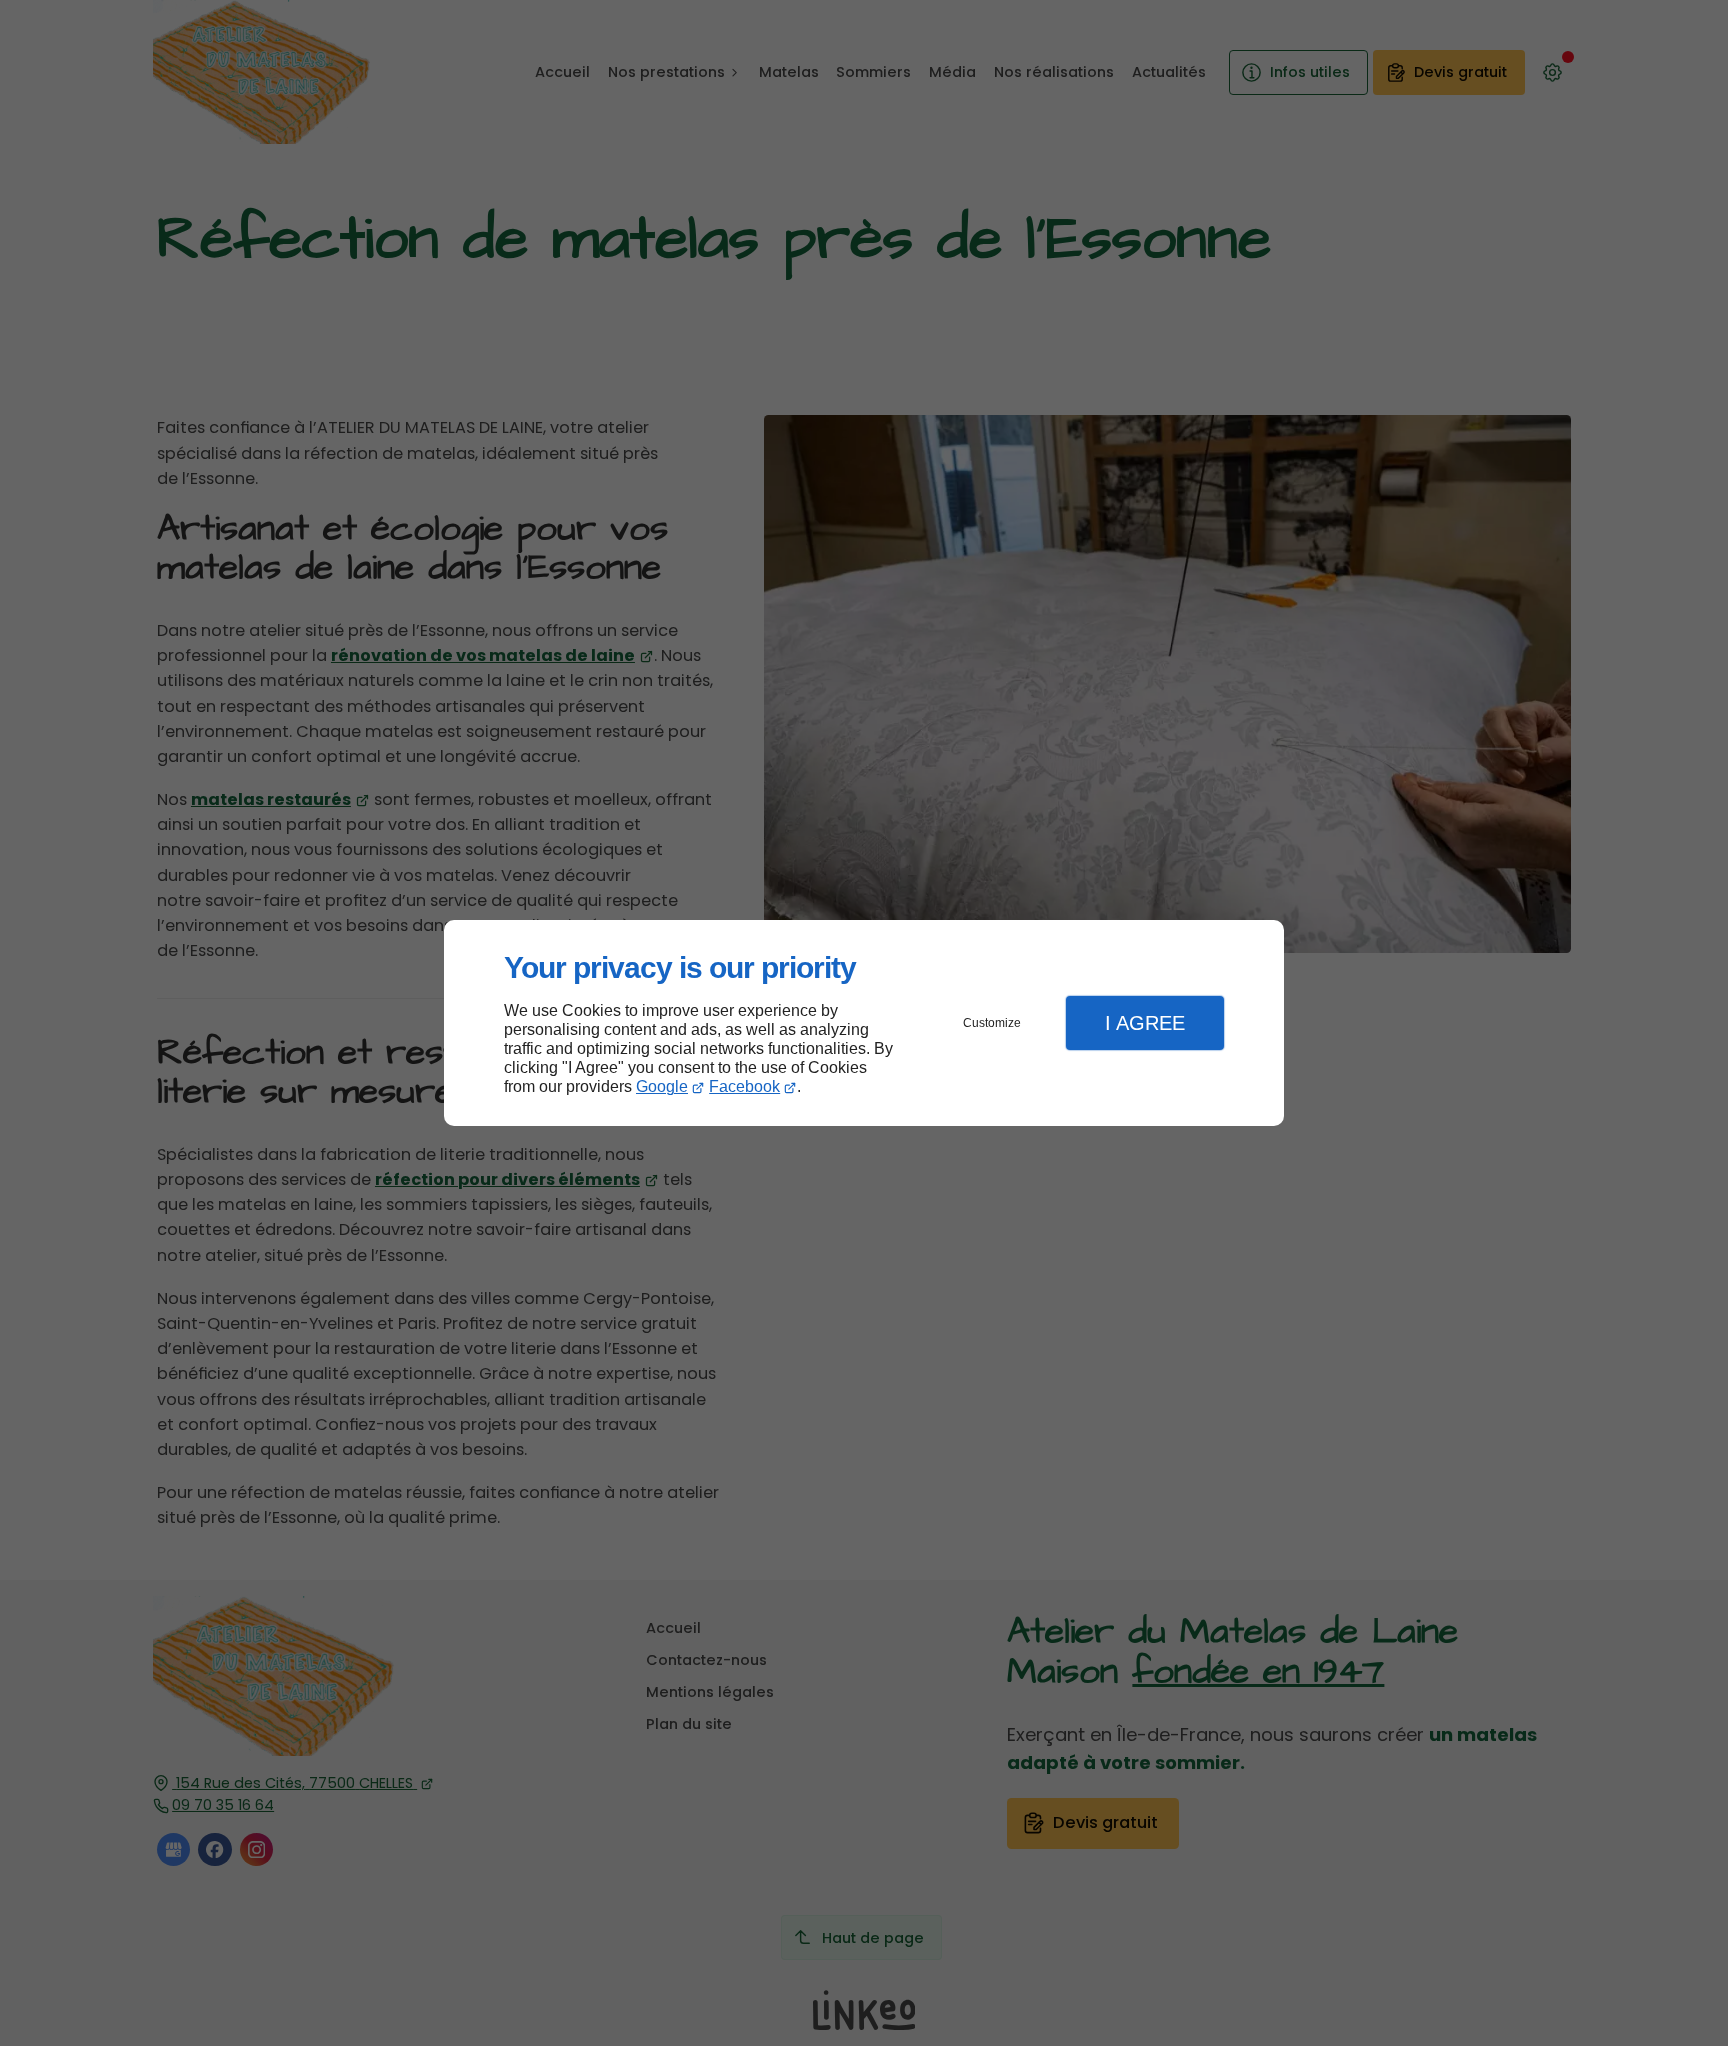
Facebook (744, 1086)
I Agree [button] (1145, 1023)
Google (662, 1086)
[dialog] (864, 1023)
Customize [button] (992, 1023)
